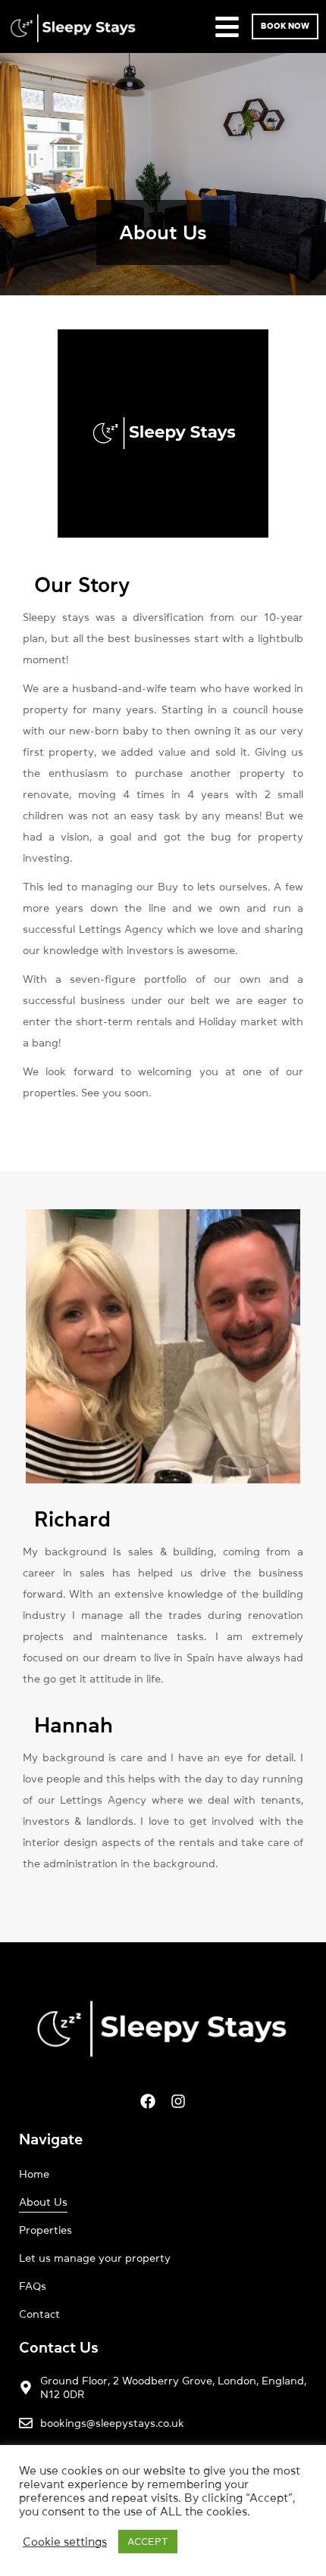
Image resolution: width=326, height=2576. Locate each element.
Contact (39, 2314)
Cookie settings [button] (65, 2542)
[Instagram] (178, 2101)
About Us (43, 2202)
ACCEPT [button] (148, 2542)
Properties (45, 2230)
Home (34, 2174)
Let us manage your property (95, 2258)
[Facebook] (148, 2101)
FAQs (33, 2286)
